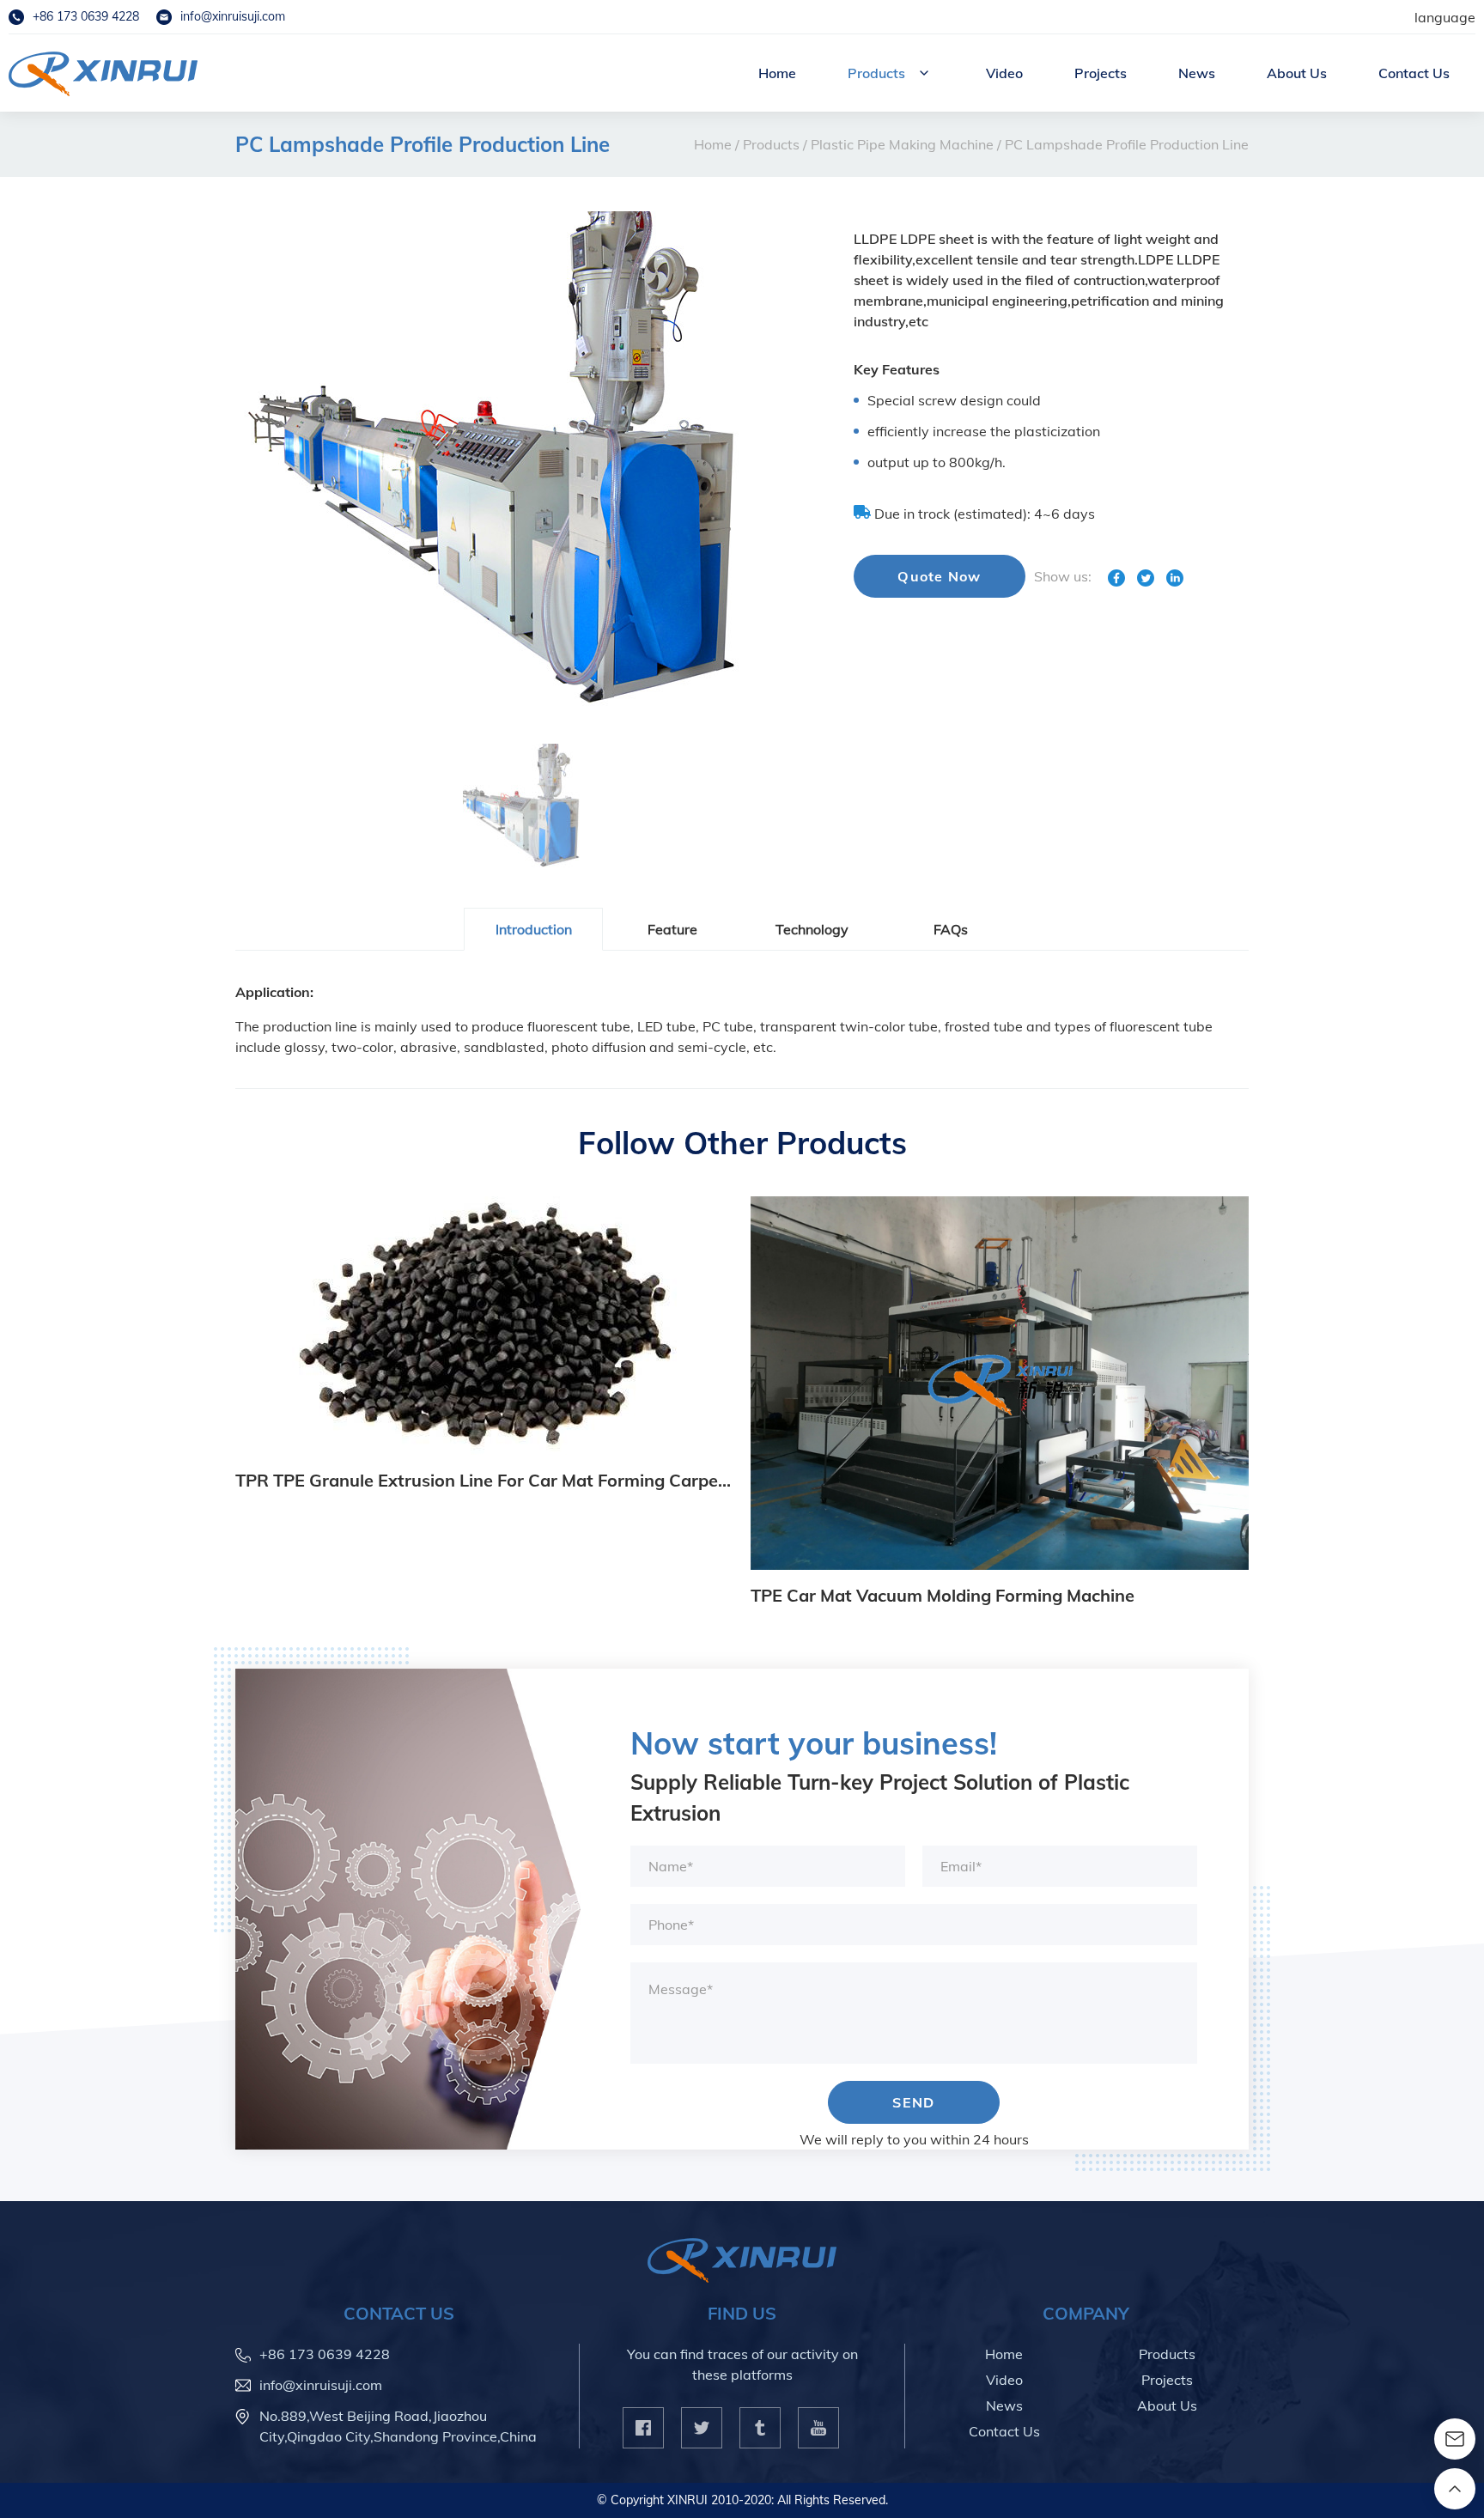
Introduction (534, 929)
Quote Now (940, 576)
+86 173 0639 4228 (86, 16)
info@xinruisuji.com (233, 16)
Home (777, 73)
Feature (672, 929)
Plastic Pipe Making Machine (902, 144)
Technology (812, 929)
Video (1004, 73)
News (1197, 73)
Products (876, 73)
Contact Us (1414, 73)
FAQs (951, 929)
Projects (1101, 73)
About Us (1297, 73)
